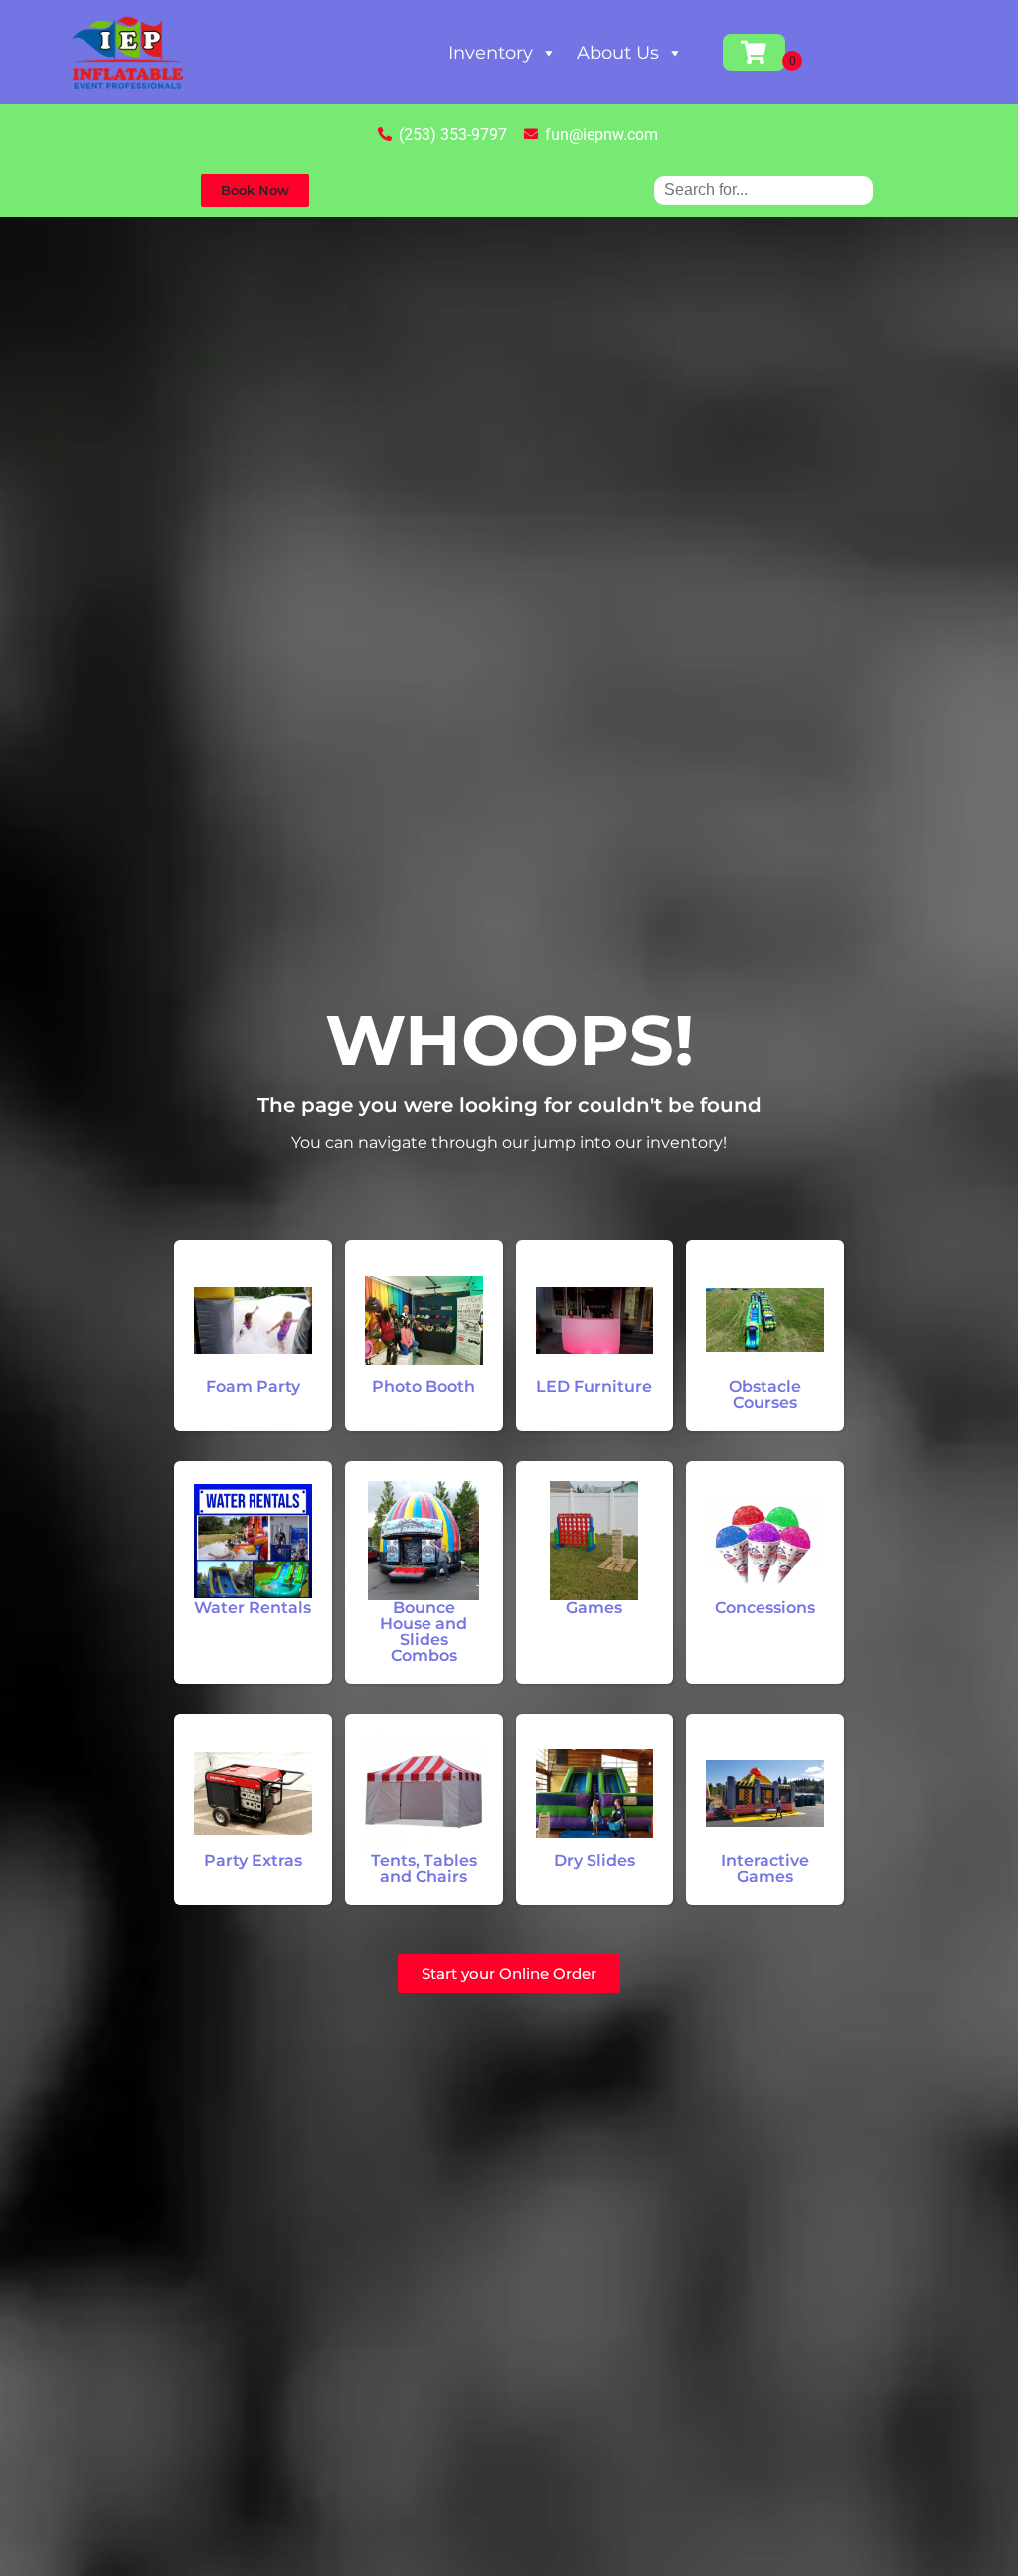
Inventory (491, 53)
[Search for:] (763, 189)
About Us (618, 53)
